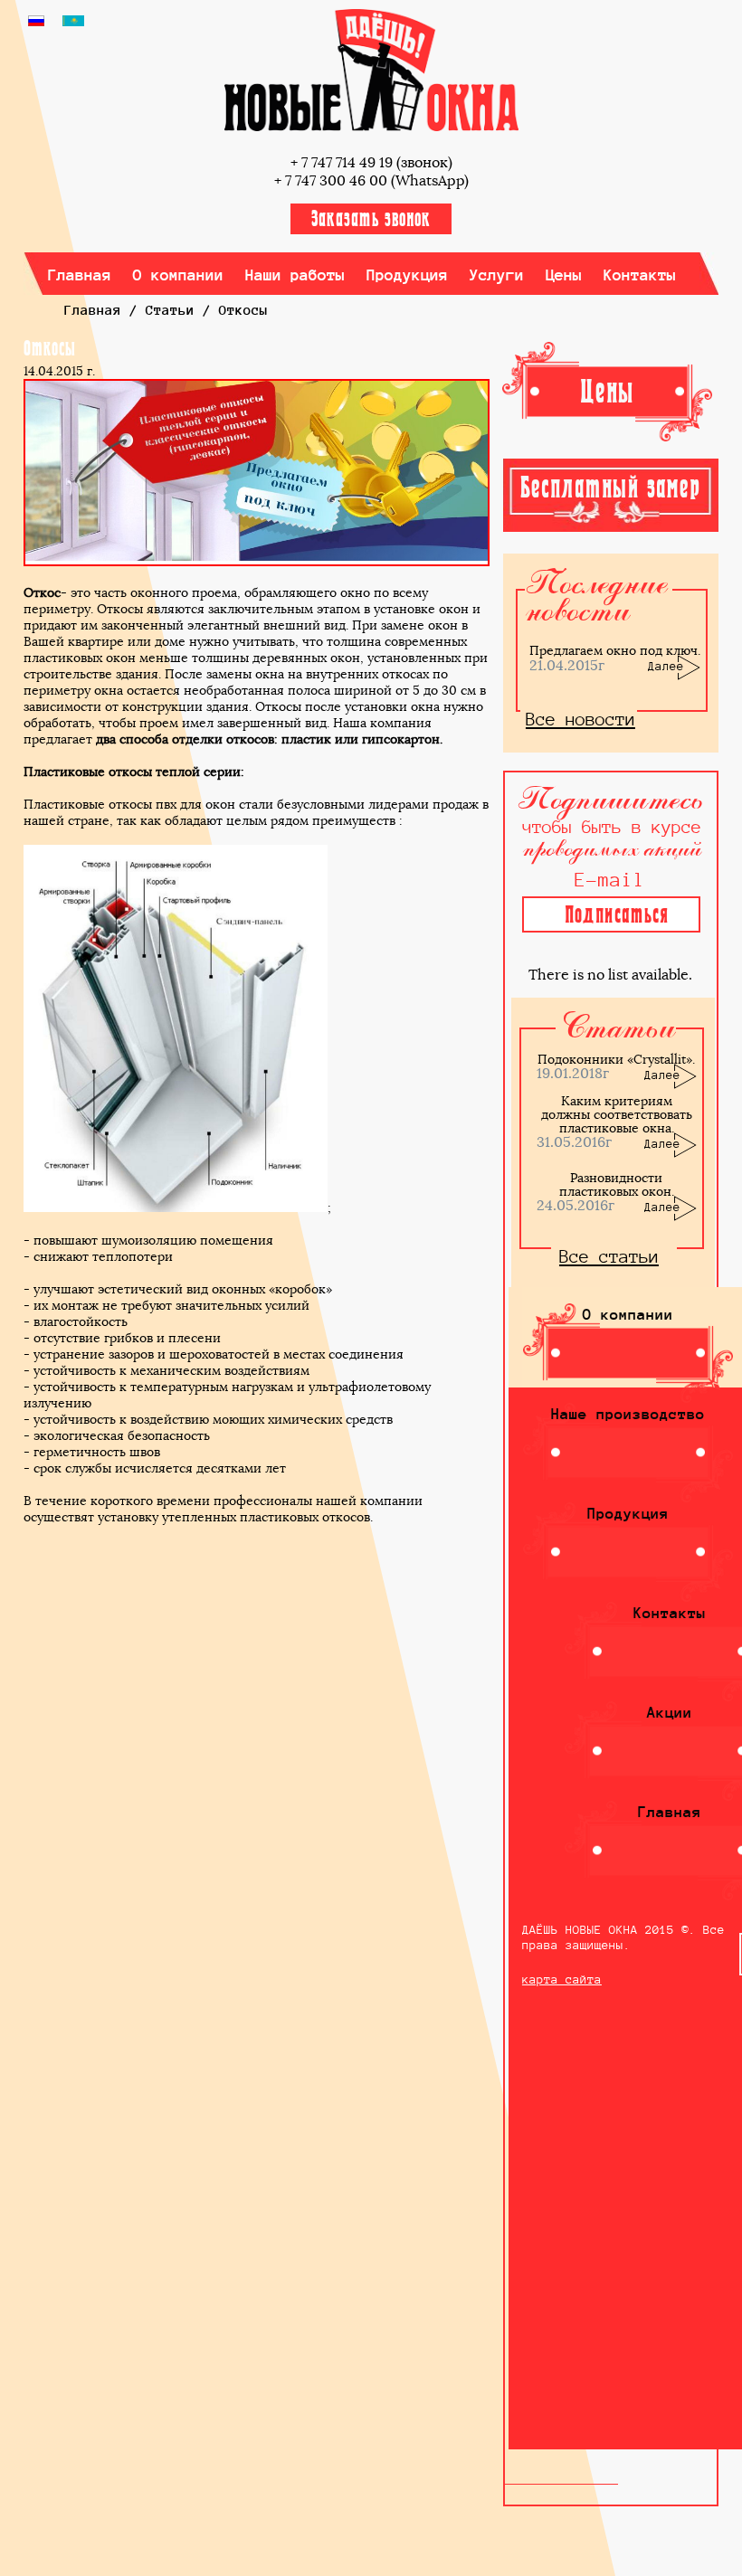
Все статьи (609, 1256)
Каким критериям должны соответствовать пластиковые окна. (617, 1114)
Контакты (640, 275)
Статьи (170, 310)
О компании (179, 275)
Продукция (408, 275)
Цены (564, 275)
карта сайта (562, 1979)
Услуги (497, 275)
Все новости (580, 719)
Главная (80, 275)
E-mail (610, 880)
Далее (666, 666)
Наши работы (295, 275)
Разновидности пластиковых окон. (617, 1184)
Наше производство (628, 1414)
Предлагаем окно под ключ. (615, 650)
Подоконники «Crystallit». (616, 1059)
